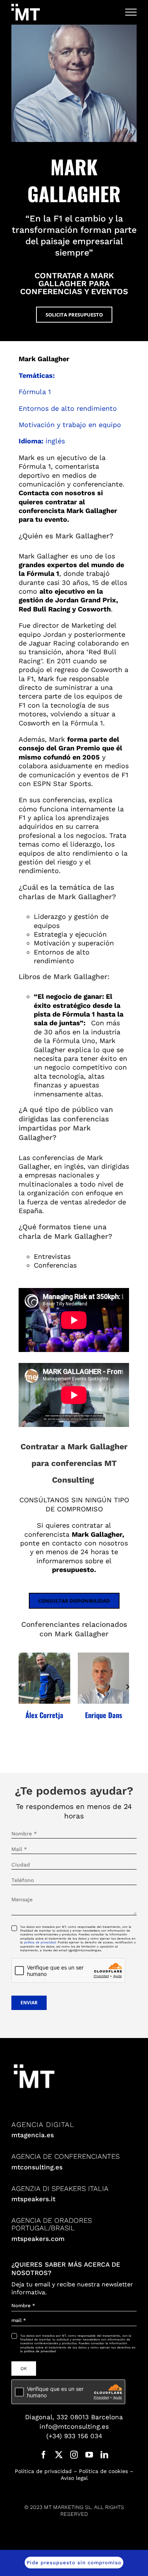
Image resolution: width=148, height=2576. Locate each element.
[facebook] (44, 2455)
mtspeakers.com (38, 2239)
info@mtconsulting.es (74, 2426)
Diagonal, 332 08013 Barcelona (74, 2417)
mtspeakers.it (33, 2199)
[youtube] (89, 2455)
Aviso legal (74, 2478)
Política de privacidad (43, 2471)
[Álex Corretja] (44, 1678)
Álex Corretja (44, 1715)
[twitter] (59, 2455)
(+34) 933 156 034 (74, 2436)
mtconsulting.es (37, 2167)
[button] (20, 1687)
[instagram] (74, 2455)
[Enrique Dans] (104, 1678)
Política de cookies (103, 2471)
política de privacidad (40, 1942)
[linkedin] (104, 2455)
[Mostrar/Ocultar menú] (131, 12)
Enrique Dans (104, 1715)
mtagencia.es (33, 2135)
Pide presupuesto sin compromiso (74, 2563)
